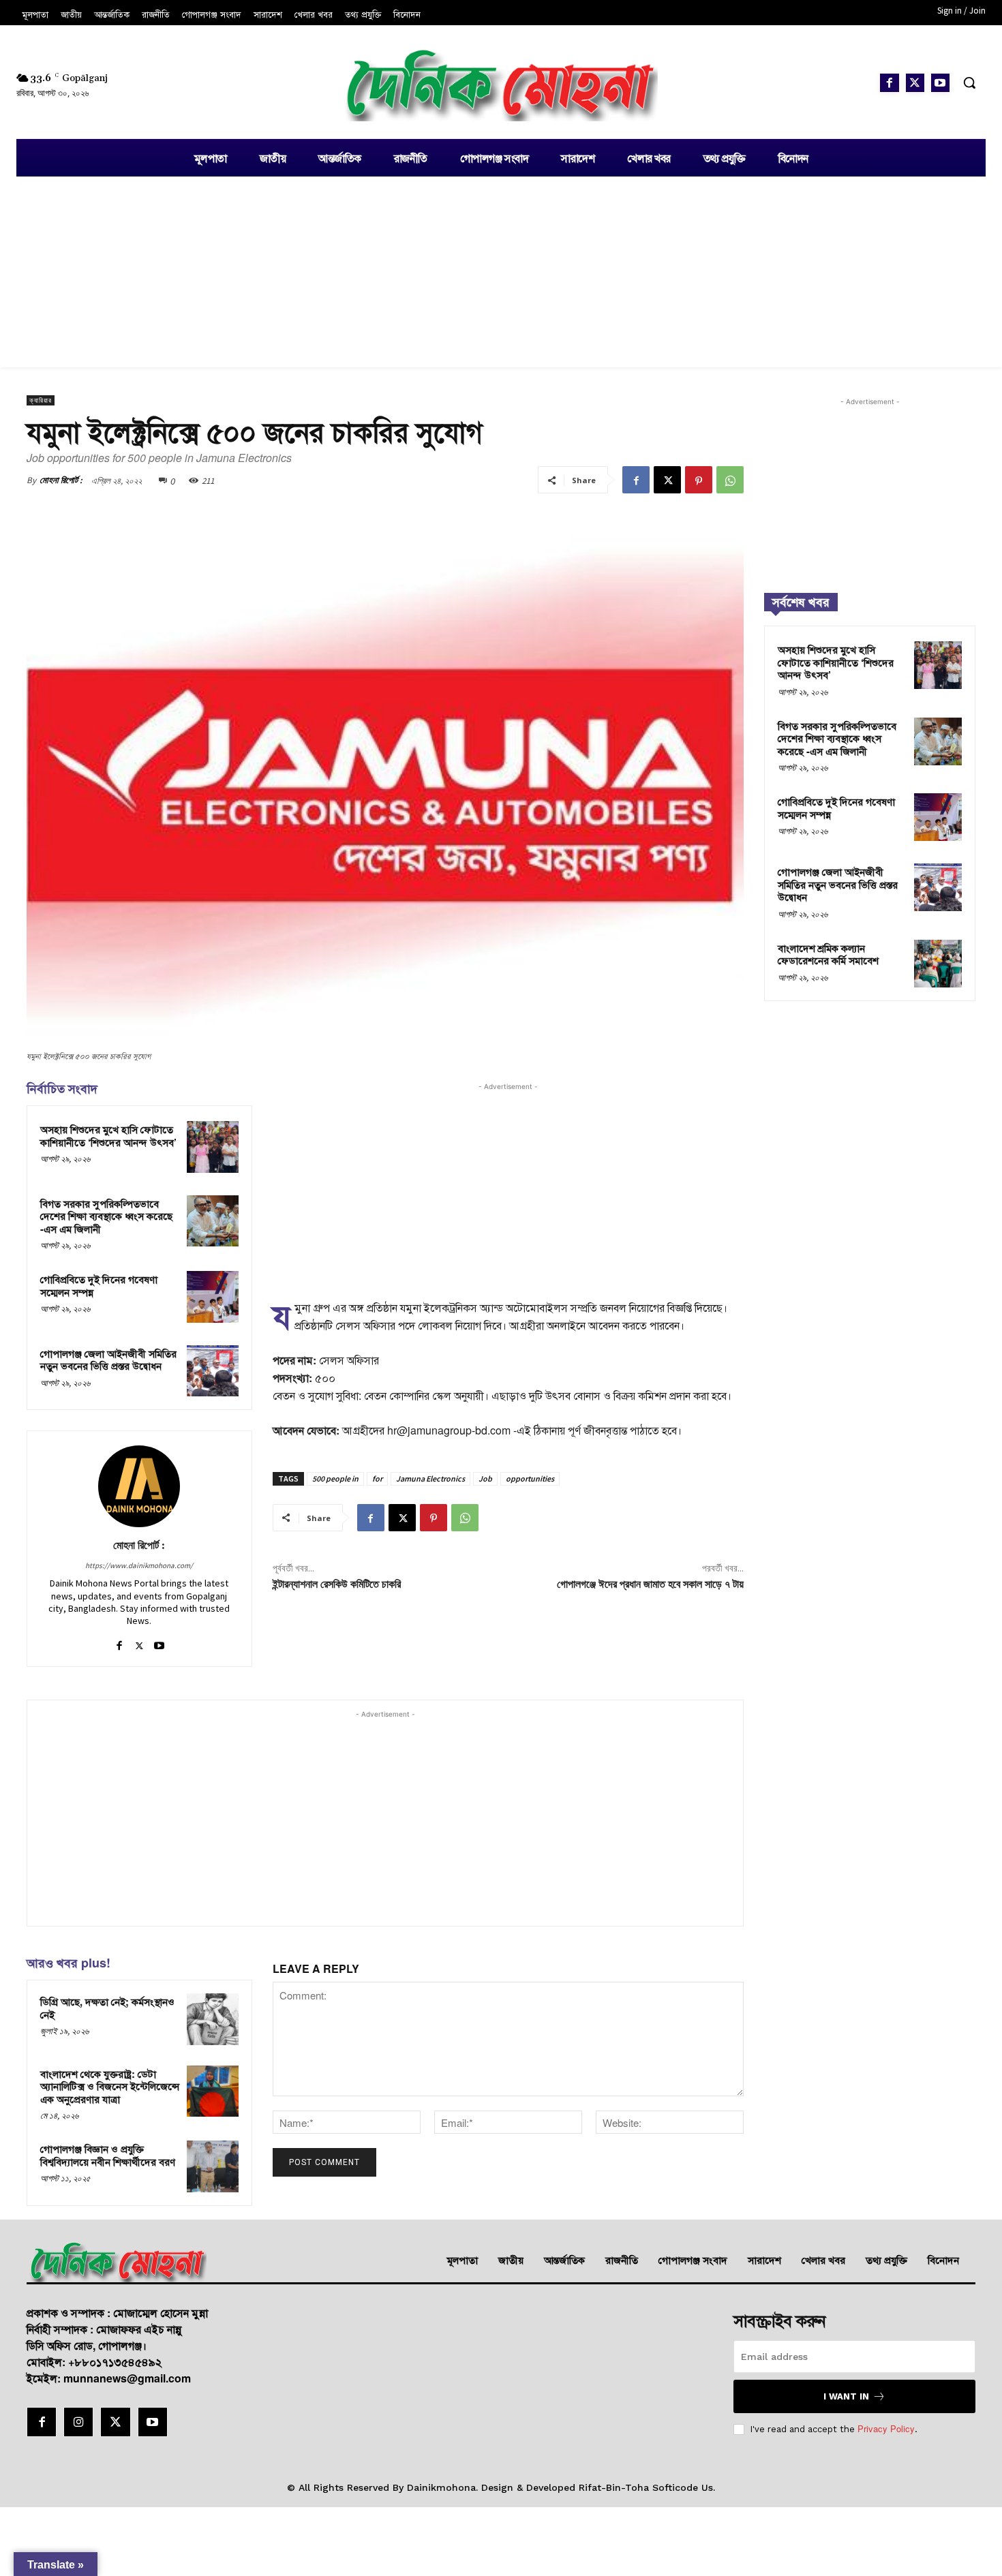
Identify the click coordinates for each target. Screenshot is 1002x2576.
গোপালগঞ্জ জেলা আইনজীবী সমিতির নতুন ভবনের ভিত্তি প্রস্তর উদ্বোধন (108, 1360)
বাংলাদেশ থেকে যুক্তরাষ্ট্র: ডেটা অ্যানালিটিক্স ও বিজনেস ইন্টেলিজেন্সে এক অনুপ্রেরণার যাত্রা (110, 2086)
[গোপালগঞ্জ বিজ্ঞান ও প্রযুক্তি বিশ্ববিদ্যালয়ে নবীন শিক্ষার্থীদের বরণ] (213, 2166)
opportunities (530, 1478)
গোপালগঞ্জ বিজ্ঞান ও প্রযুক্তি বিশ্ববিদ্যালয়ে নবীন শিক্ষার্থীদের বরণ (108, 2155)
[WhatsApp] (730, 480)
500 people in (335, 1478)
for (377, 1478)
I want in (846, 2396)
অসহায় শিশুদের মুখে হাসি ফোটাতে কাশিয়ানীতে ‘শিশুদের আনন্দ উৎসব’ (108, 1136)
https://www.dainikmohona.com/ (139, 1565)
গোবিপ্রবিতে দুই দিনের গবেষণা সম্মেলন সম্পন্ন (99, 1286)
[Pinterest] (699, 480)
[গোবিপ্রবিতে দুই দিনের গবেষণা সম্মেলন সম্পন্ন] (213, 1297)
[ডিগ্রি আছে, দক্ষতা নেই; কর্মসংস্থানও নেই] (213, 2019)
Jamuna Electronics (430, 1478)
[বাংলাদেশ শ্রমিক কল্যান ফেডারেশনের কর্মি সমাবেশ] (938, 964)
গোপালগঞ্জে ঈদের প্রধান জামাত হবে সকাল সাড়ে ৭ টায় (650, 1584)
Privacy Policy (886, 2428)
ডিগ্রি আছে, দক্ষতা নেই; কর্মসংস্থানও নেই (107, 2008)
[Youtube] (940, 83)
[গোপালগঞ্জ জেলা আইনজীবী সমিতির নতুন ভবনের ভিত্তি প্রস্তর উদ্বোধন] (213, 1371)
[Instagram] (78, 2422)
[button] (969, 82)
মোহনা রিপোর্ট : (61, 480)
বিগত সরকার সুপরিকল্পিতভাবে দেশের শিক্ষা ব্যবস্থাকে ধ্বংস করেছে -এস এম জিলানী (106, 1216)
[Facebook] (889, 83)
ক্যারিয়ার (41, 400)
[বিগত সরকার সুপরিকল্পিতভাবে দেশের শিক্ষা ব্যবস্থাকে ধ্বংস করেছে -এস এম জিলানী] (213, 1221)
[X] (915, 83)
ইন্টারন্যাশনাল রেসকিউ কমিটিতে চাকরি (337, 1584)
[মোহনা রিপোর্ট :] (139, 1486)
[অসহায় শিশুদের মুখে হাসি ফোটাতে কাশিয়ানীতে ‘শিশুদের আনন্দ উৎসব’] (213, 1147)
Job (485, 1478)
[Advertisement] (501, 272)
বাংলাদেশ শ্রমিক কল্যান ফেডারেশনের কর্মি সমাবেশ (828, 954)
